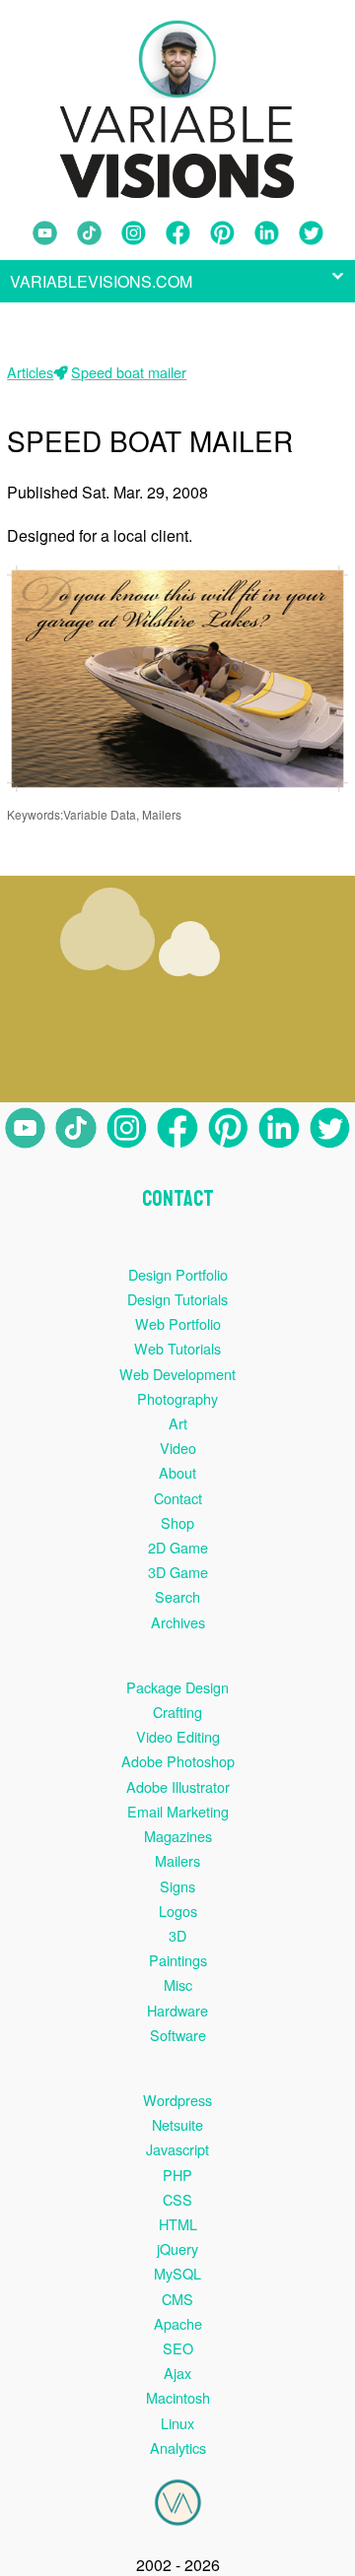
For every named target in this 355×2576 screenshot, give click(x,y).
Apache (178, 2323)
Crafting (177, 1712)
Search (177, 1596)
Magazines (178, 1836)
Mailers (177, 1860)
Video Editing (178, 1736)
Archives (178, 1622)
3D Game (178, 1572)
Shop (177, 1522)
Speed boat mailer (129, 372)
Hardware (177, 2010)
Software (178, 2035)
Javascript (177, 2149)
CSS (177, 2199)
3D (177, 1935)
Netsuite (177, 2124)
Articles (30, 372)
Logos (178, 1911)
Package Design (177, 1687)
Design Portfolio (178, 1274)
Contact (178, 1498)
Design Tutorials (177, 1299)
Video (178, 1448)
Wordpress (177, 2100)
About (177, 1472)
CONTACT (178, 1199)
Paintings (178, 1960)
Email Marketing (178, 1811)
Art (178, 1423)
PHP (177, 2175)
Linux (177, 2423)
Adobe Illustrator (178, 1786)
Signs (177, 1886)
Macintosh (178, 2397)
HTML (178, 2224)
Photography (177, 1398)
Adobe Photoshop (178, 1761)
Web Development (177, 1374)
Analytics (178, 2447)
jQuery (177, 2248)
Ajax (177, 2373)
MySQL (177, 2273)
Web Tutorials (177, 1348)
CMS (177, 2299)
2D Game (178, 1547)
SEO (178, 2348)
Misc (178, 1984)
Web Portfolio (178, 1323)
